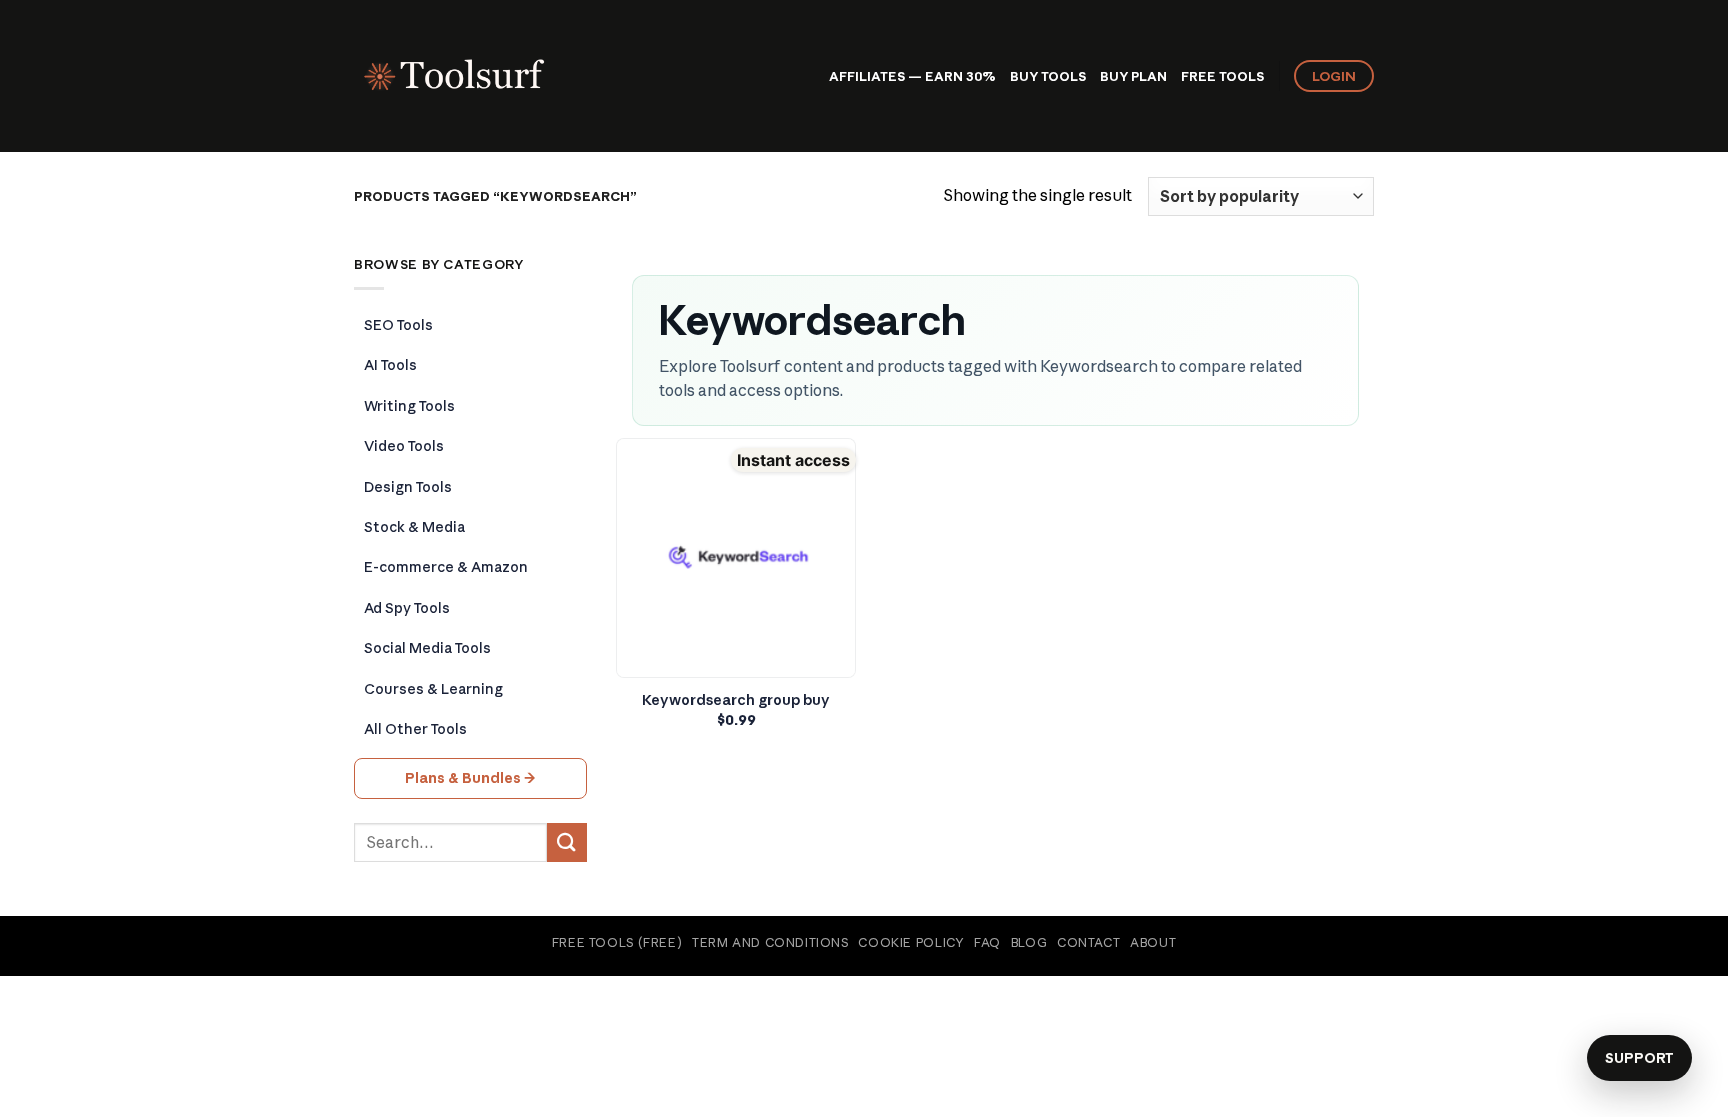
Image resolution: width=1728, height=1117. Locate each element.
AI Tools (390, 365)
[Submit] (567, 842)
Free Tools (1222, 76)
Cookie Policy (911, 942)
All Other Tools (415, 729)
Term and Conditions (770, 942)
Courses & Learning (433, 689)
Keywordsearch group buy (736, 700)
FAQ (987, 942)
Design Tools (408, 487)
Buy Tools (1048, 76)
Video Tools (404, 446)
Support (1639, 1058)
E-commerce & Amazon (446, 567)
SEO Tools (398, 325)
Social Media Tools (427, 648)
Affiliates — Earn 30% (912, 76)
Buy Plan (1133, 76)
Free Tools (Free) (617, 942)
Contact (1088, 942)
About (1153, 942)
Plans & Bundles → (470, 778)
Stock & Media (414, 527)
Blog (1029, 942)
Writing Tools (409, 406)
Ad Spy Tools (407, 608)
